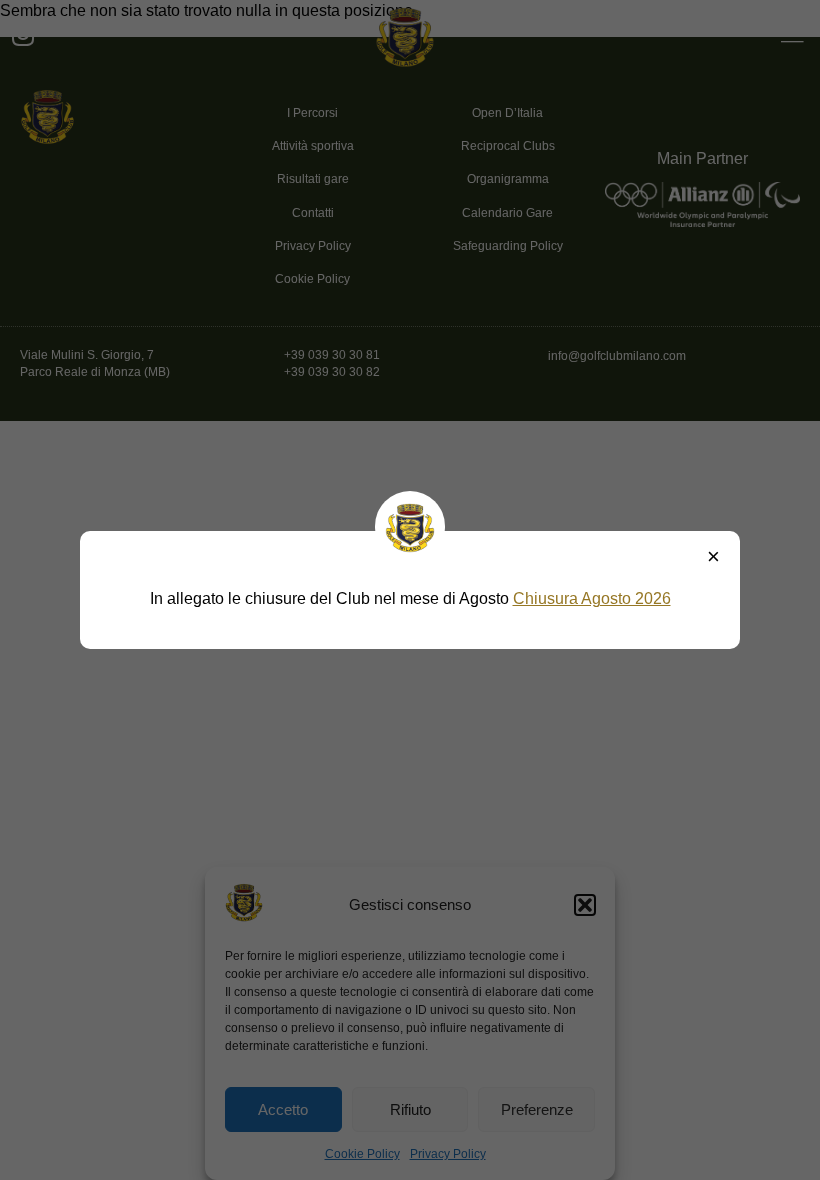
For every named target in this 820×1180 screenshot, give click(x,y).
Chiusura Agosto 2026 (592, 598)
